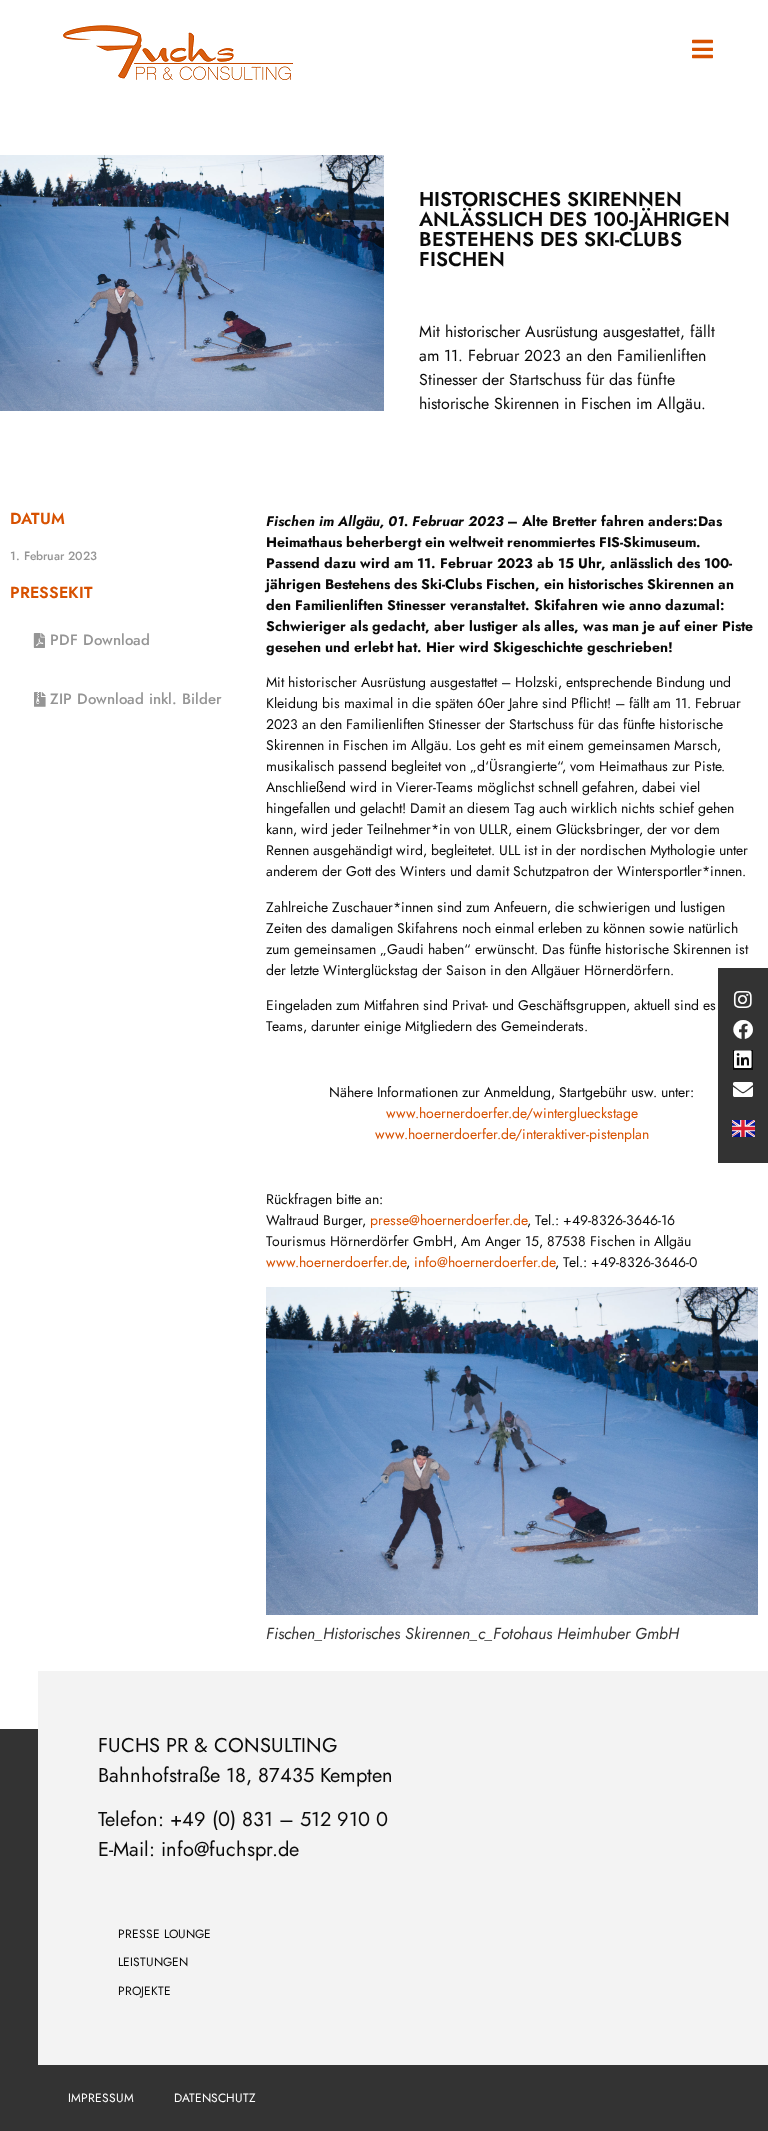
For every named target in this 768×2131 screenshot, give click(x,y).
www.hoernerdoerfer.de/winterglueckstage (512, 1113)
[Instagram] (743, 1000)
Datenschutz (215, 2098)
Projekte (144, 1991)
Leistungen (153, 1962)
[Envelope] (743, 1090)
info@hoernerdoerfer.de (484, 1262)
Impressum (101, 2098)
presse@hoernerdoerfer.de (448, 1220)
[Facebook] (743, 1030)
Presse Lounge (164, 1934)
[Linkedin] (743, 1060)
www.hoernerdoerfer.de (336, 1262)
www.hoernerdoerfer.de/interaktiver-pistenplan (512, 1134)
